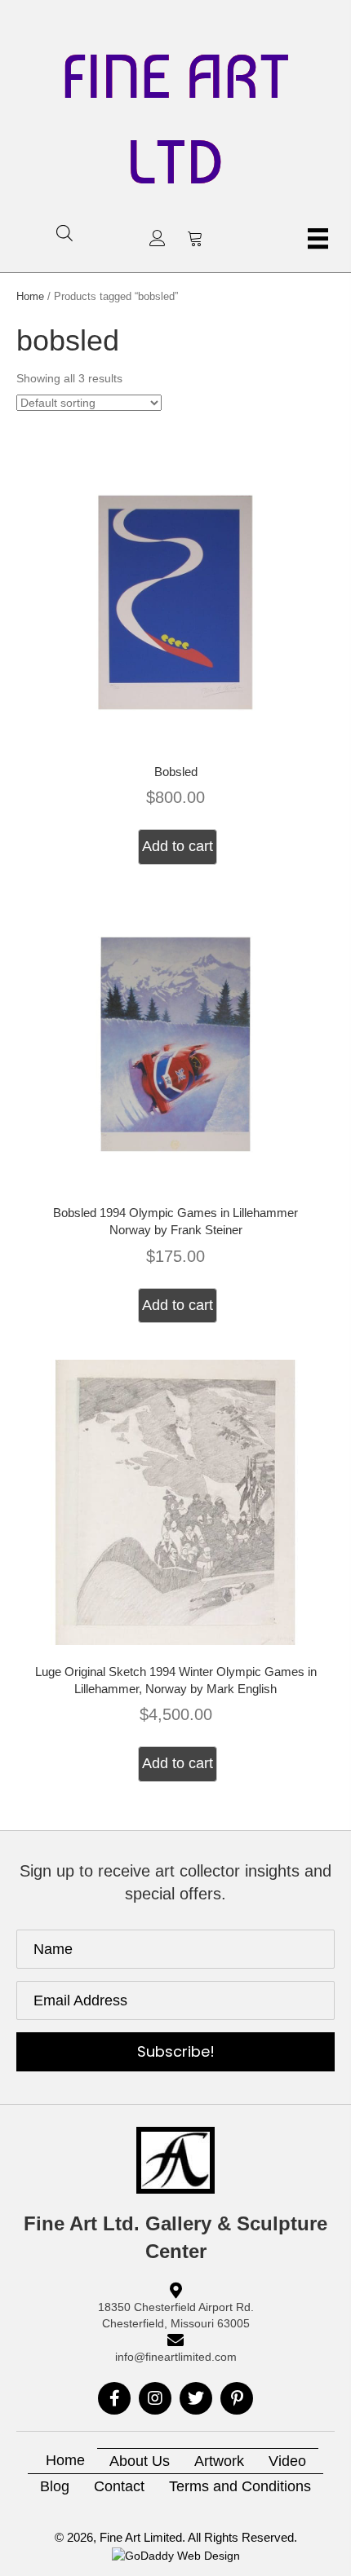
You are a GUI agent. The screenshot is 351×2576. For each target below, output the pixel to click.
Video (287, 2461)
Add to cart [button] (178, 846)
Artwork (219, 2461)
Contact (119, 2486)
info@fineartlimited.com (176, 2357)
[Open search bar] (64, 233)
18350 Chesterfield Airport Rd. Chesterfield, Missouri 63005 (176, 2315)
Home (30, 296)
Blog (55, 2486)
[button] (158, 238)
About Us (140, 2461)
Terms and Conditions (240, 2486)
